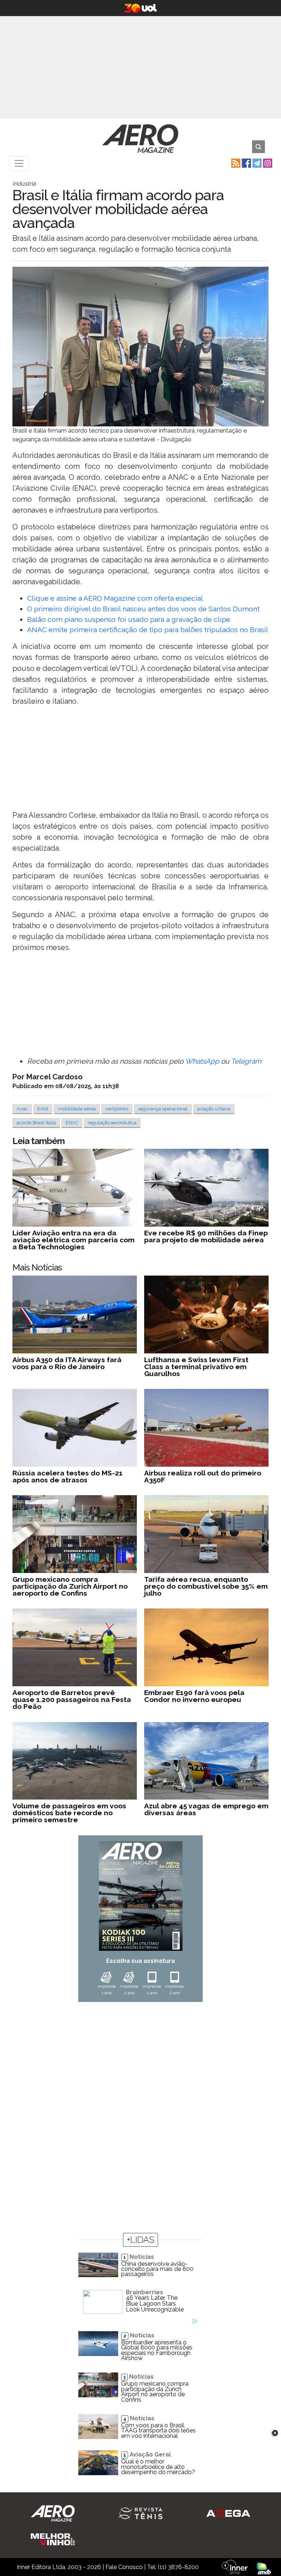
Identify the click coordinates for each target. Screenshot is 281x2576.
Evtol (43, 1109)
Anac (22, 1109)
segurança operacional (163, 1109)
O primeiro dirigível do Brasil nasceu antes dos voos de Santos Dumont (143, 609)
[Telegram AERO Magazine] (256, 163)
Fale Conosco (124, 2567)
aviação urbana (214, 1109)
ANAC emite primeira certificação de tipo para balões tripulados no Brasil (148, 630)
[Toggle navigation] (19, 163)
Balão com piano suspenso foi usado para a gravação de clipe (129, 619)
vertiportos (117, 1109)
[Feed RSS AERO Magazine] (235, 163)
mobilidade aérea (77, 1109)
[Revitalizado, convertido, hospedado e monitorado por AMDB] (264, 2568)
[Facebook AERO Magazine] (246, 163)
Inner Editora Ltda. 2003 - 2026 (59, 2567)
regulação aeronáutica (112, 1123)
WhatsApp (202, 1061)
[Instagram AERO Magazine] (267, 163)
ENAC (72, 1123)
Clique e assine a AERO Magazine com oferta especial (115, 598)
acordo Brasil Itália (36, 1123)
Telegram (246, 1061)
